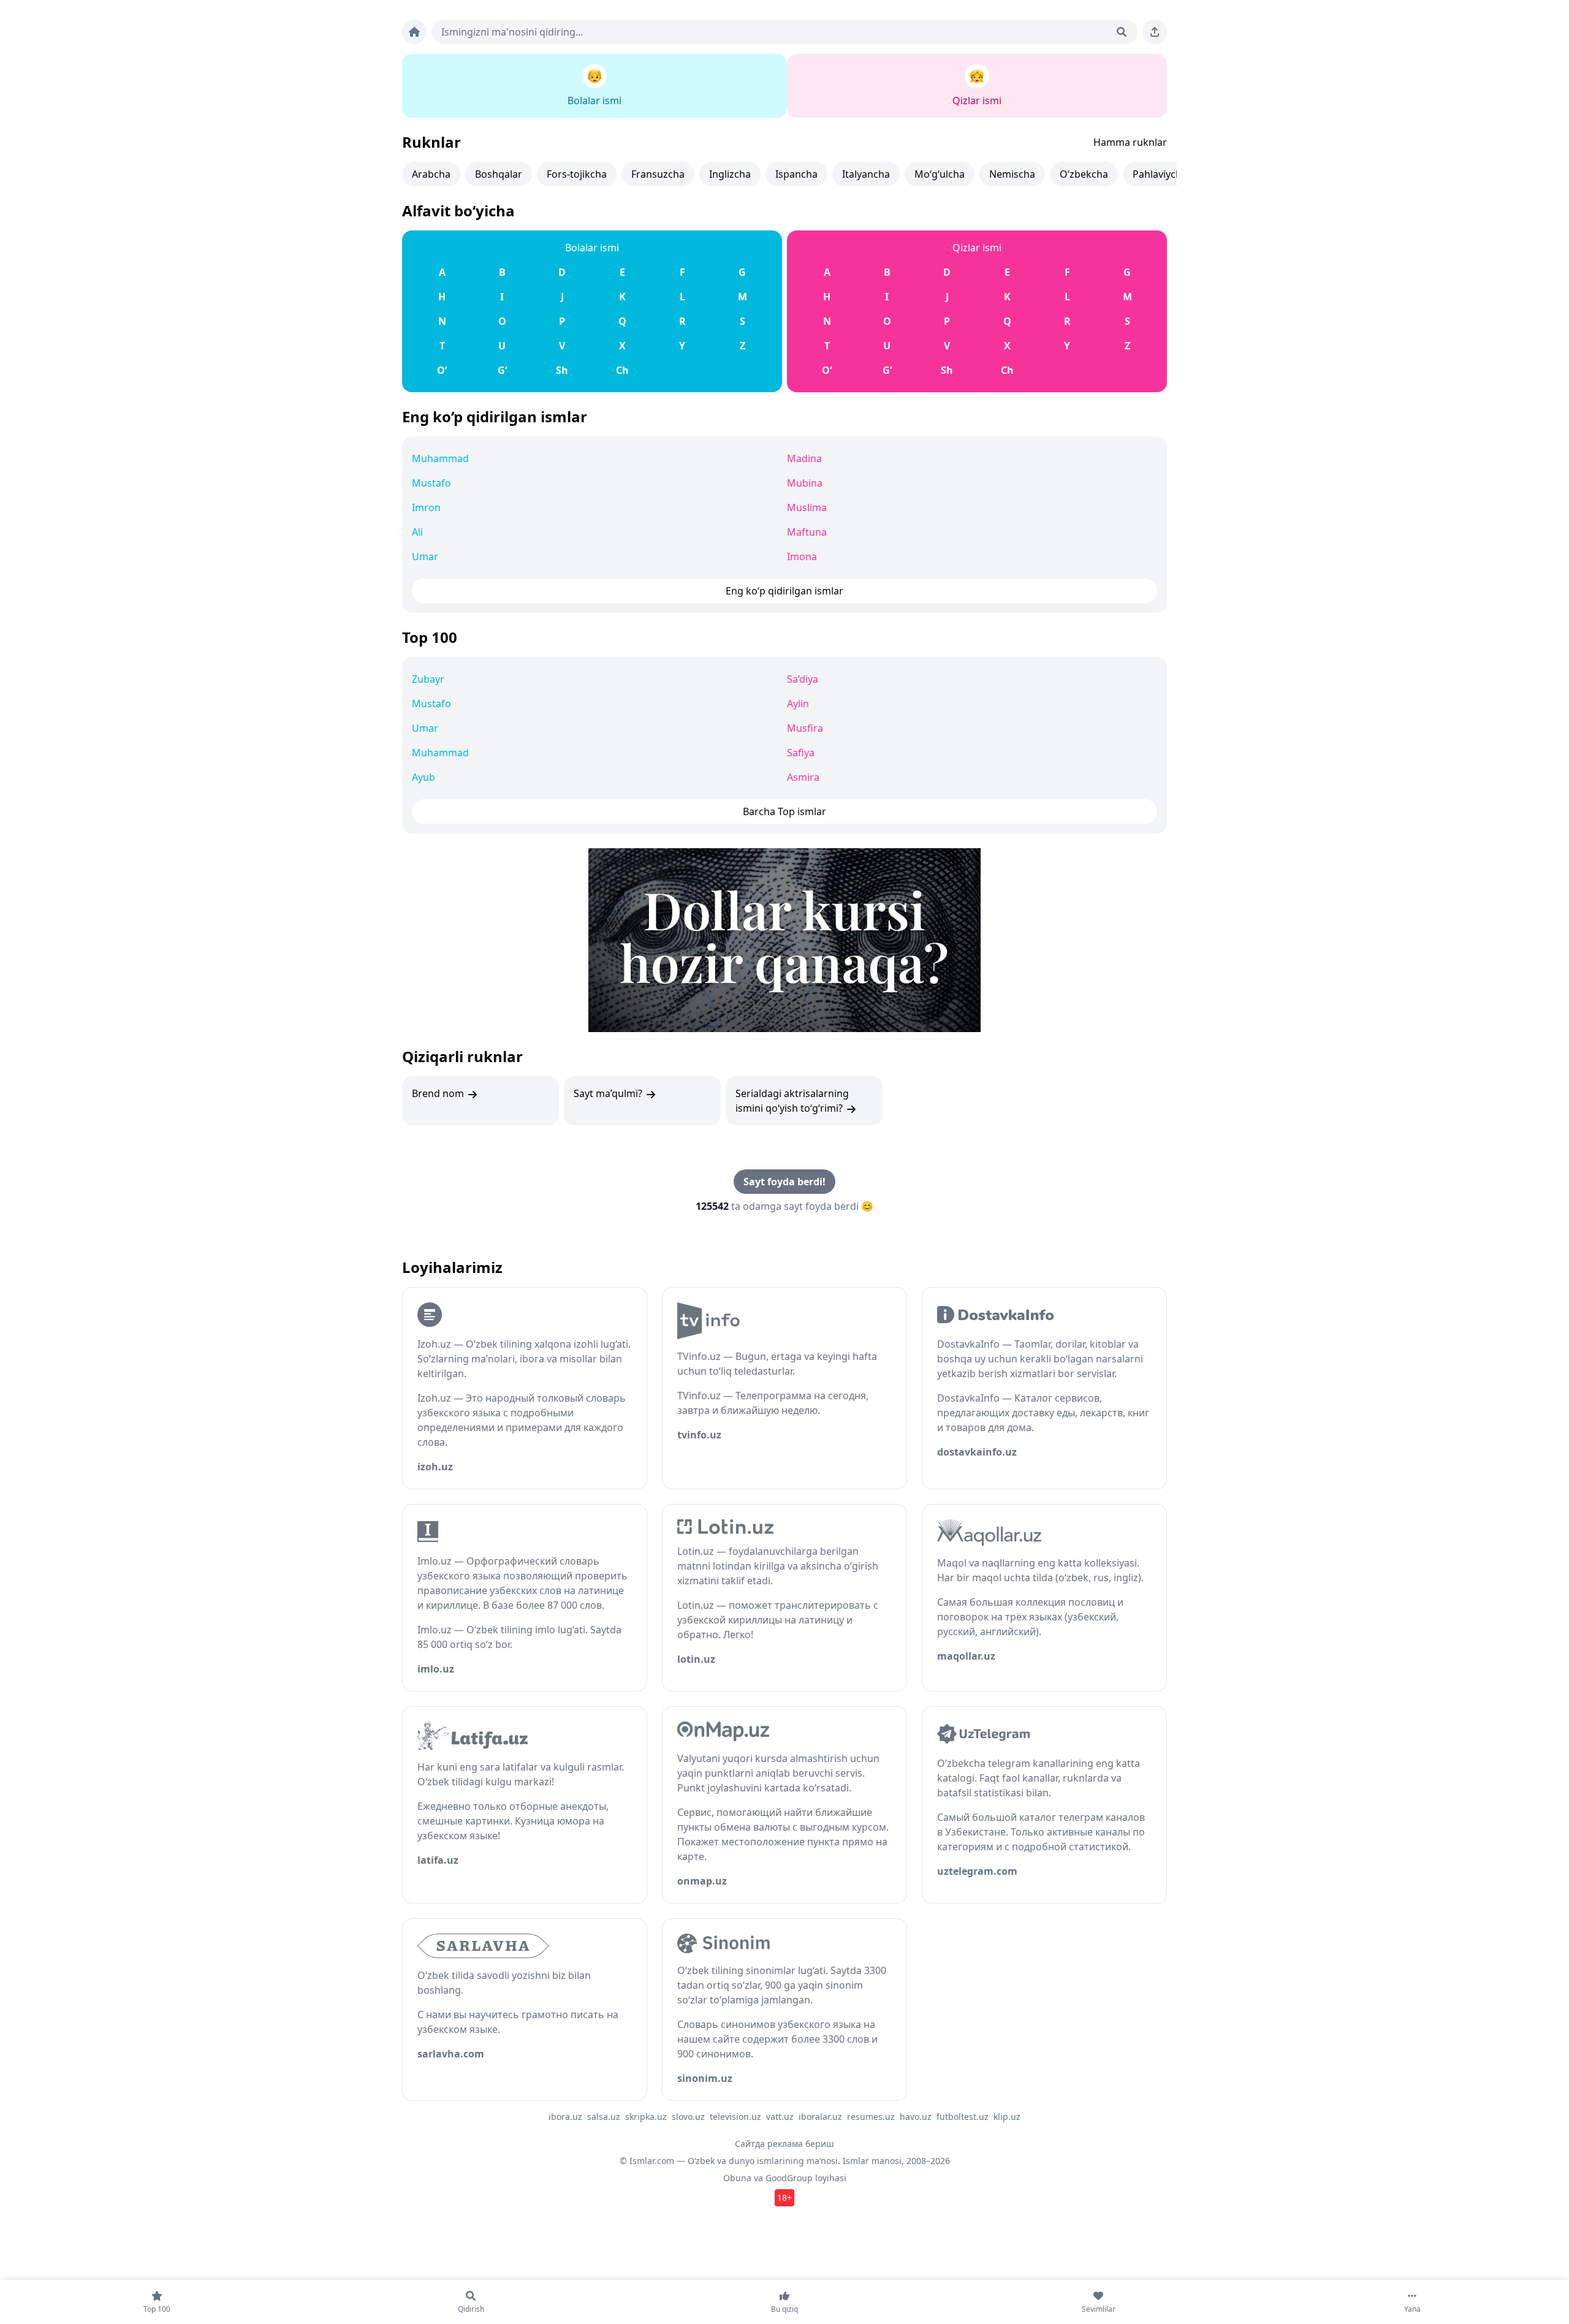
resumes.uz (871, 2117)
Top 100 (430, 637)
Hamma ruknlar (1130, 142)
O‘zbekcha (1084, 174)
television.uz (735, 2117)
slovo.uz (688, 2117)
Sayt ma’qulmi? (609, 1093)
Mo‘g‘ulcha (940, 174)
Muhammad (440, 458)
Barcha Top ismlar (784, 811)
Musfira (805, 728)
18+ (784, 2197)
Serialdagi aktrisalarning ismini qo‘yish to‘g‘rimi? (792, 1101)
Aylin (798, 704)
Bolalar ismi (592, 248)
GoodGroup (789, 2178)
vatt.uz (780, 2117)
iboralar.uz (820, 2117)
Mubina (805, 483)
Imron (426, 507)
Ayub (424, 777)
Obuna (737, 2178)
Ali (417, 532)
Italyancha (866, 174)
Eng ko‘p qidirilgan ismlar (495, 416)
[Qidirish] (1122, 32)
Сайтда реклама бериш (784, 2144)
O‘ (442, 370)
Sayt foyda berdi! (784, 1182)
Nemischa (1012, 174)
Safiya (801, 753)
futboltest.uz (963, 2117)
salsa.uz (604, 2117)
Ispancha (796, 174)
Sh (562, 370)
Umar (425, 556)
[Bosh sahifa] (414, 32)
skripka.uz (646, 2117)
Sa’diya (803, 679)
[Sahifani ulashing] (1155, 32)
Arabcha (431, 174)
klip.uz (1007, 2117)
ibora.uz (565, 2117)
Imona (802, 556)
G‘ (502, 370)
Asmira (803, 777)
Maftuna (807, 532)
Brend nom (439, 1093)
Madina (804, 458)
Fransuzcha (658, 174)
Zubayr (428, 679)
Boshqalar (499, 174)
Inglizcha (730, 174)
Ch (622, 370)
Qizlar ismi (977, 248)
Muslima (807, 507)
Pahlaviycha (1160, 174)
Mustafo (431, 483)
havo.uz (916, 2117)
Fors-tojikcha (577, 174)
